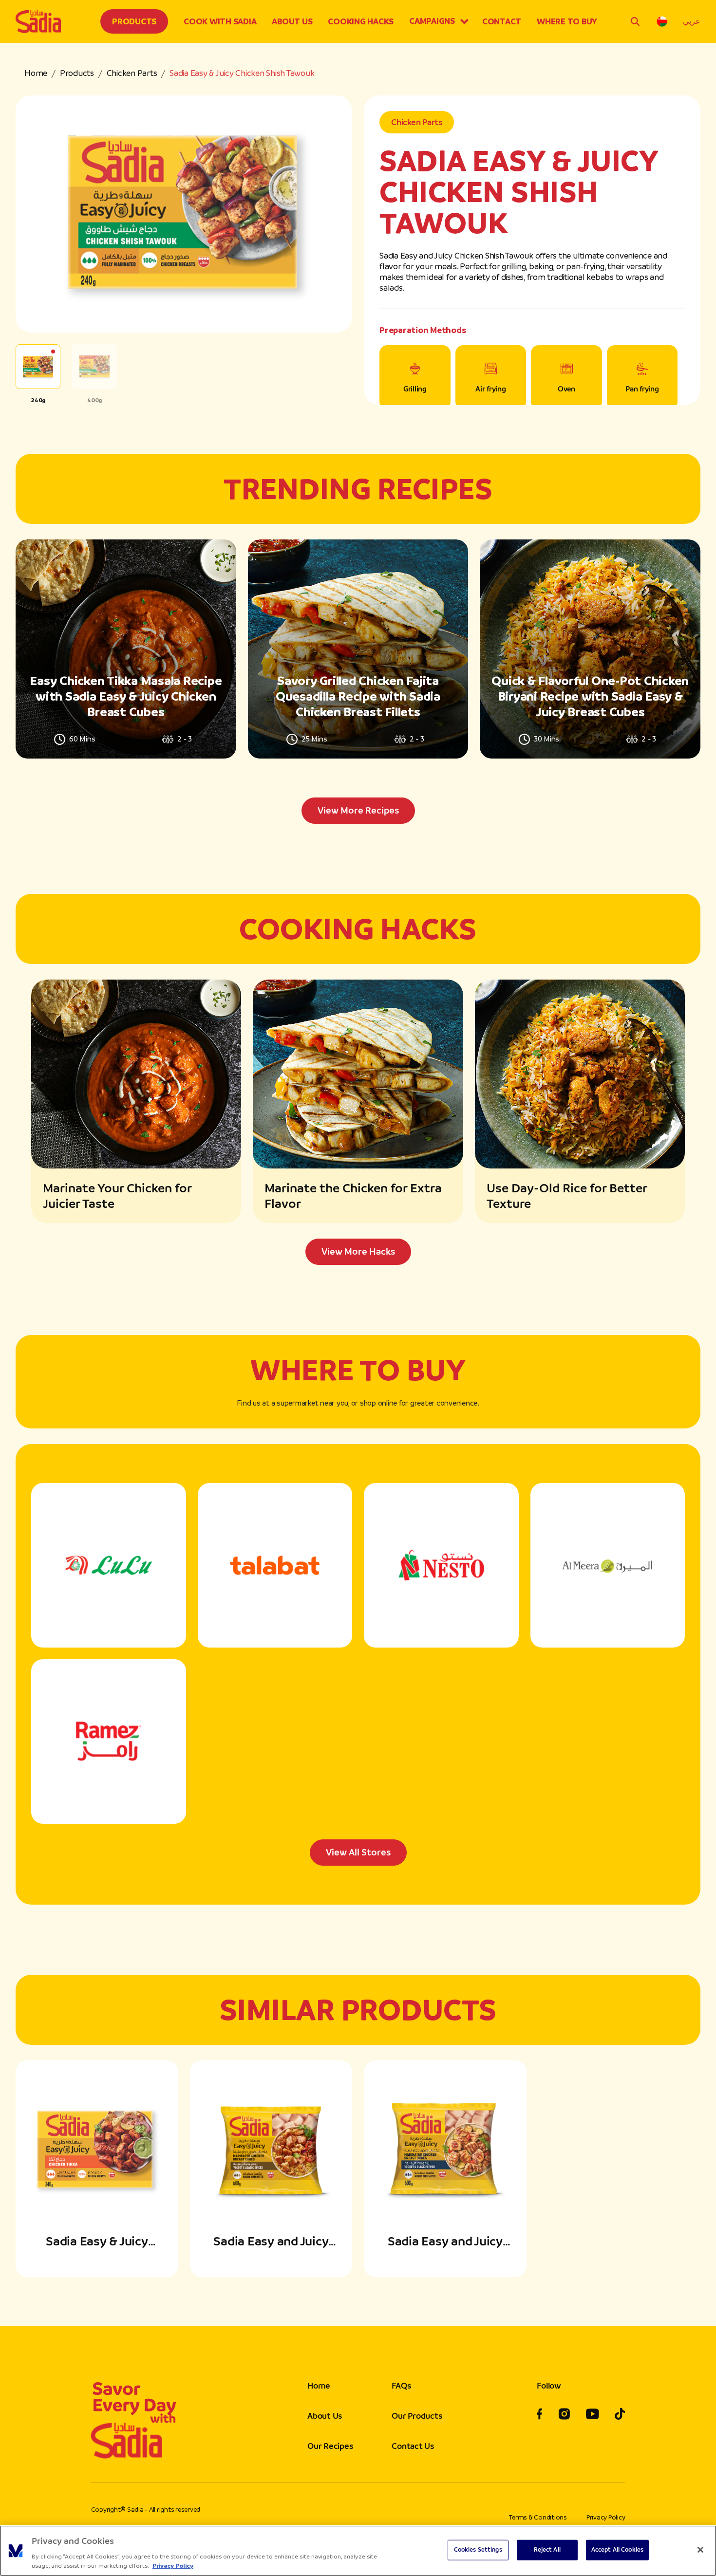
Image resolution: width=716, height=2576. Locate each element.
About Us (292, 21)
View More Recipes (358, 810)
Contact (502, 21)
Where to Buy (567, 21)
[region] (358, 2551)
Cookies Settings (478, 2550)
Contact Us (413, 2446)
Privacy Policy (606, 2517)
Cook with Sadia (220, 21)
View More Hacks (358, 1251)
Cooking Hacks (361, 21)
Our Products (417, 2416)
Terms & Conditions (538, 2517)
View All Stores (358, 1852)
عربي (692, 21)
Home (36, 73)
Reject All (547, 2550)
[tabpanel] (358, 682)
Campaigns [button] (432, 21)
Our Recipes (330, 2446)
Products (134, 21)
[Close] (700, 2550)
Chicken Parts (132, 73)
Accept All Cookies (617, 2550)
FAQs (401, 2386)
